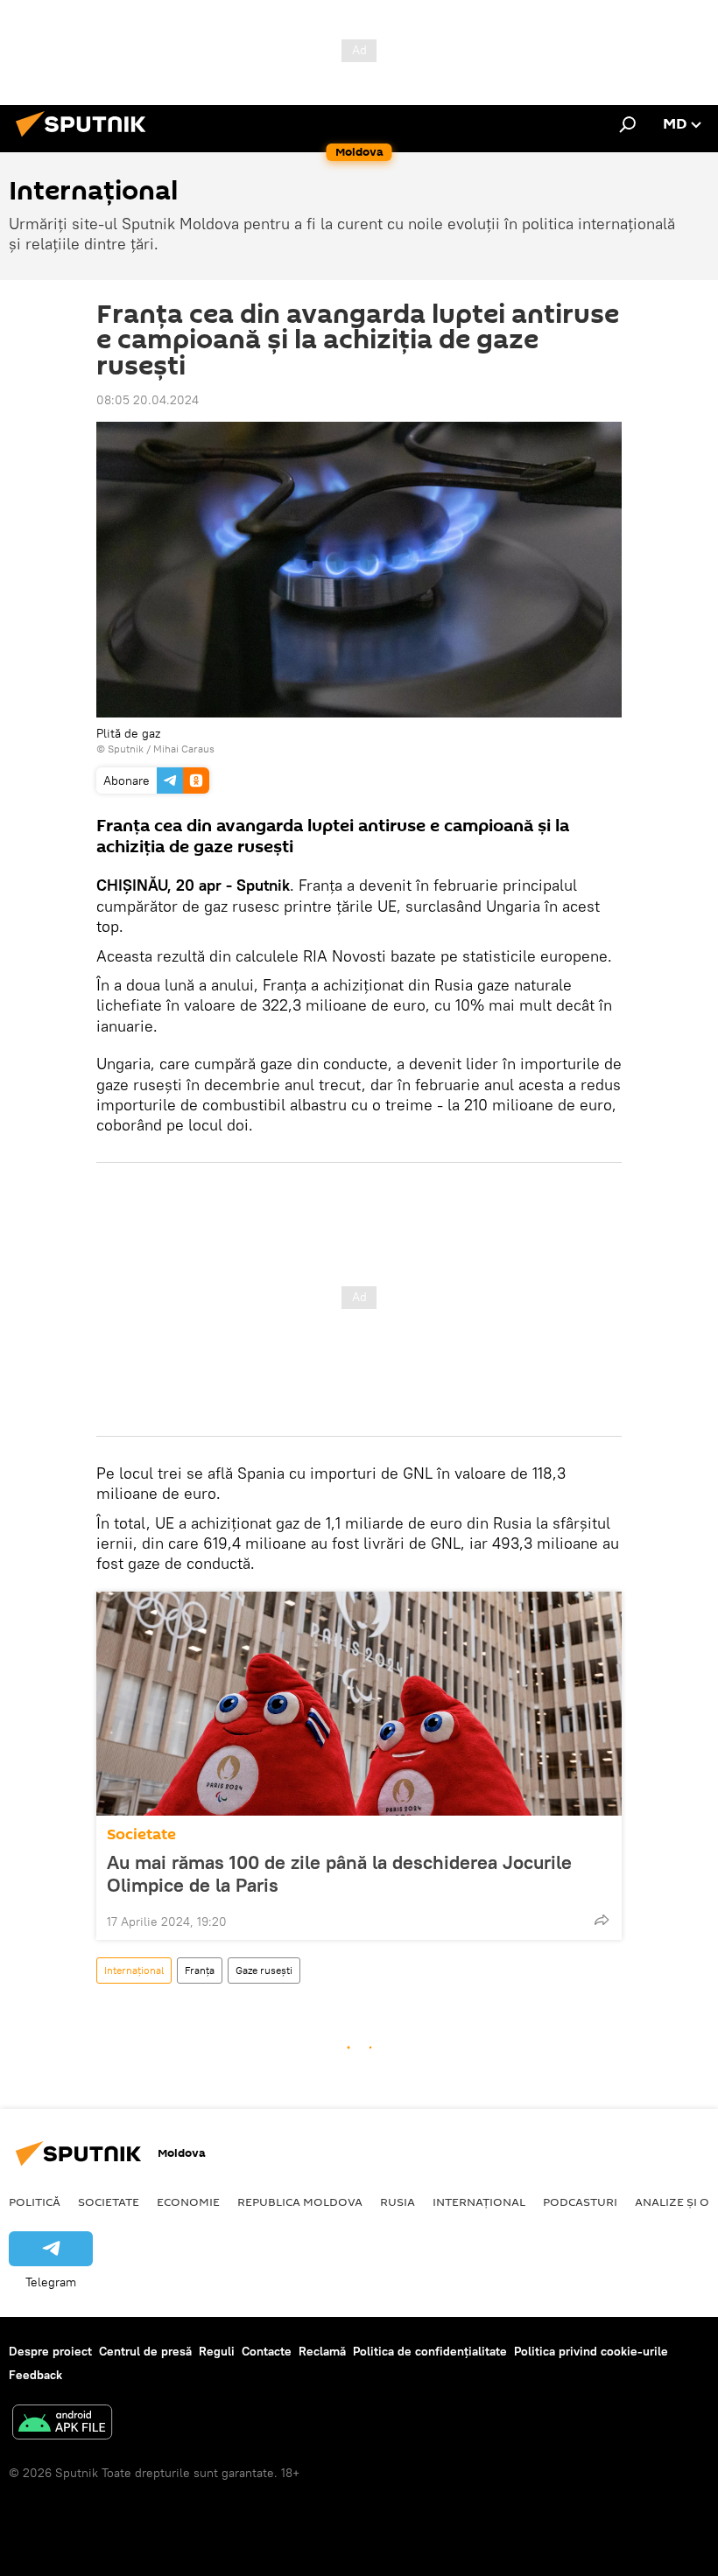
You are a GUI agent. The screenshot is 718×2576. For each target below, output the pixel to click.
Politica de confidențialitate (430, 2351)
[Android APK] (62, 2424)
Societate (141, 1834)
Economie (188, 2201)
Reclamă (322, 2351)
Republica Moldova (300, 2201)
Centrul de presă (145, 2351)
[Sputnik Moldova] (86, 139)
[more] (602, 1920)
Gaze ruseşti (264, 1970)
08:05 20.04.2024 (148, 400)
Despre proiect (50, 2351)
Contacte (267, 2351)
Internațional (134, 1970)
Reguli (217, 2351)
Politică (35, 2201)
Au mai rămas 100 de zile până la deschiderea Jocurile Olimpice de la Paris (339, 1873)
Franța (200, 1970)
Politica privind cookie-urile (591, 2351)
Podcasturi (580, 2201)
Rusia (398, 2201)
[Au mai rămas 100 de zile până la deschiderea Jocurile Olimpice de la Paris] (359, 1704)
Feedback (35, 2375)
